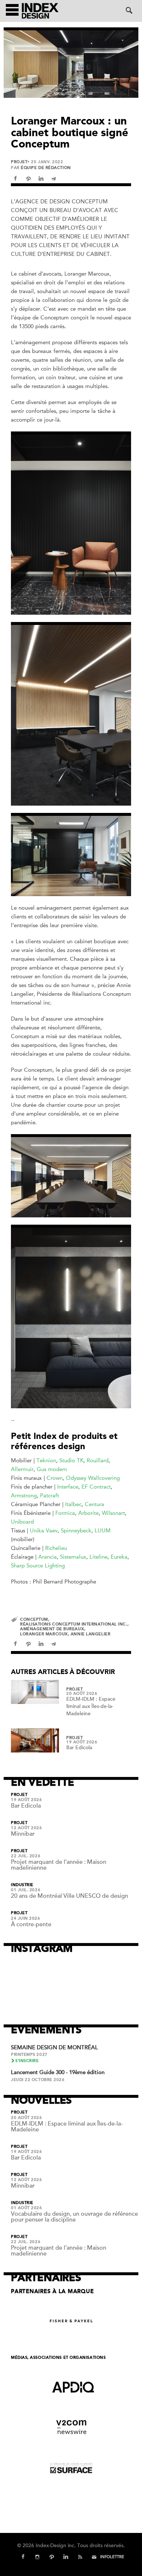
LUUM (103, 1531)
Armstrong (24, 1496)
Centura (94, 1504)
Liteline (98, 1557)
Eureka (119, 1557)
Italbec (73, 1504)
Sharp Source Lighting (38, 1566)
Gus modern (52, 1469)
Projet (19, 162)
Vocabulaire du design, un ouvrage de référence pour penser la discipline (74, 2217)
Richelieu (56, 1548)
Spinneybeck (76, 1531)
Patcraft (50, 1496)
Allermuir (22, 1469)
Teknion (46, 1460)
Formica (65, 1513)
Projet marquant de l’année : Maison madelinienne (59, 1865)
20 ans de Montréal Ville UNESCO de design (70, 1896)
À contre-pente (31, 1924)
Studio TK (71, 1460)
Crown (55, 1478)
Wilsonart (113, 1513)
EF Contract (96, 1487)
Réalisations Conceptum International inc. (74, 1624)
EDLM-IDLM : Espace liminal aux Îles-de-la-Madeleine (91, 1706)
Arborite (88, 1513)
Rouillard (98, 1460)
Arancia (48, 1557)
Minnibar (23, 1834)
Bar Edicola (79, 1748)
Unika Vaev (44, 1531)
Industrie (22, 1885)
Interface (68, 1487)
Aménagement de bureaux (52, 1629)
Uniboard (22, 1522)
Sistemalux (73, 1557)
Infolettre (112, 2557)
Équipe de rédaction (46, 168)
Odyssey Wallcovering (93, 1478)
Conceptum (34, 1619)
